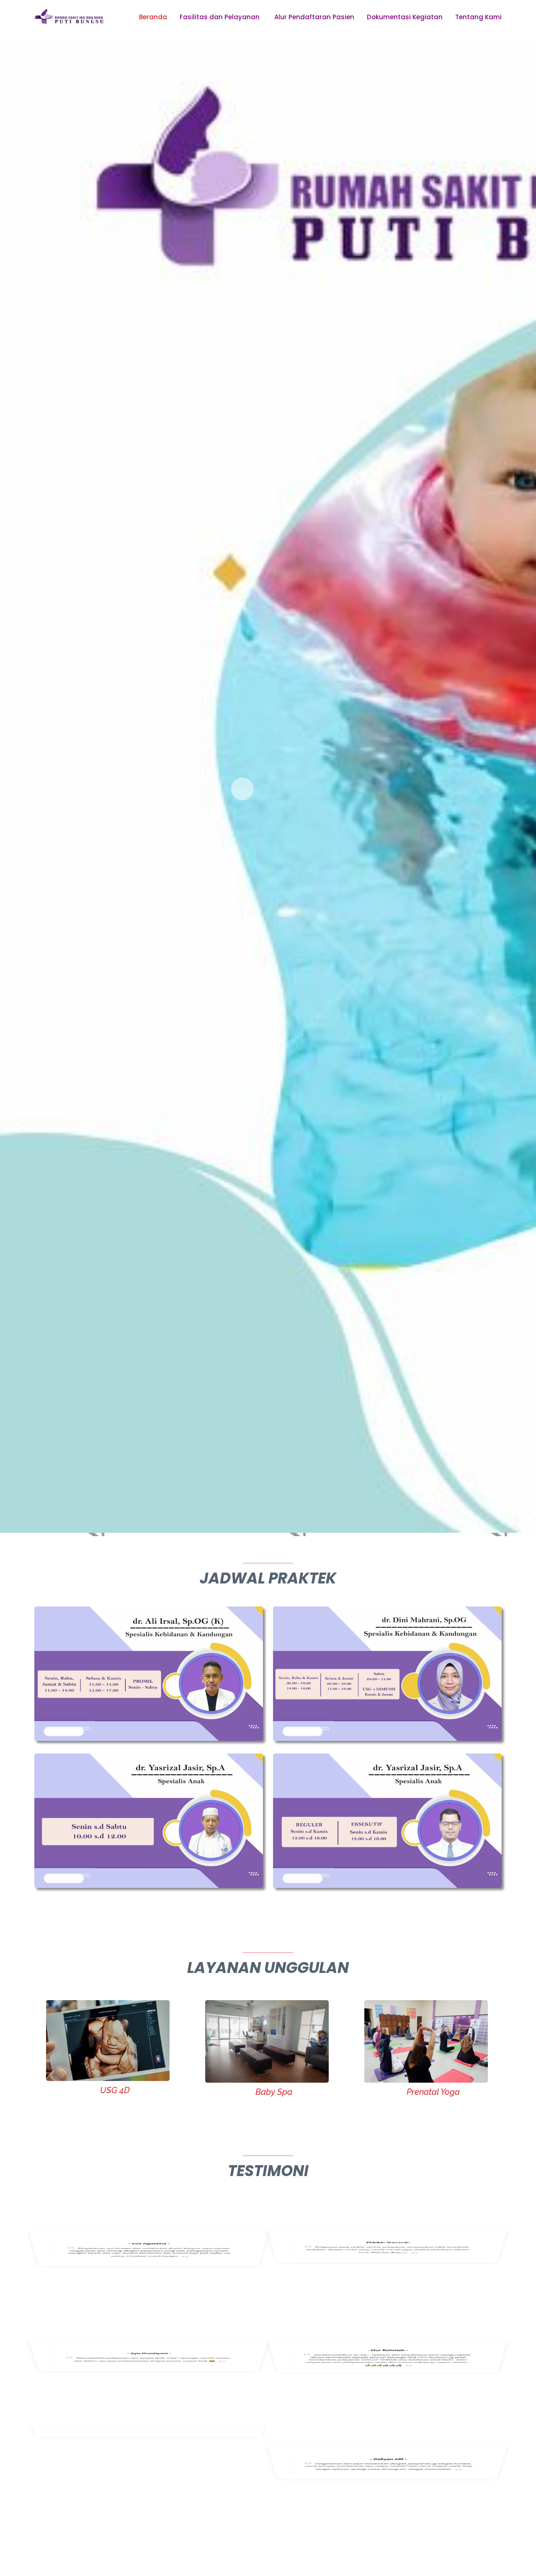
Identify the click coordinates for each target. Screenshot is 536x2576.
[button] (242, 789)
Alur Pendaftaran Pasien (314, 17)
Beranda (153, 17)
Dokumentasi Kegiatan (405, 17)
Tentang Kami (478, 17)
